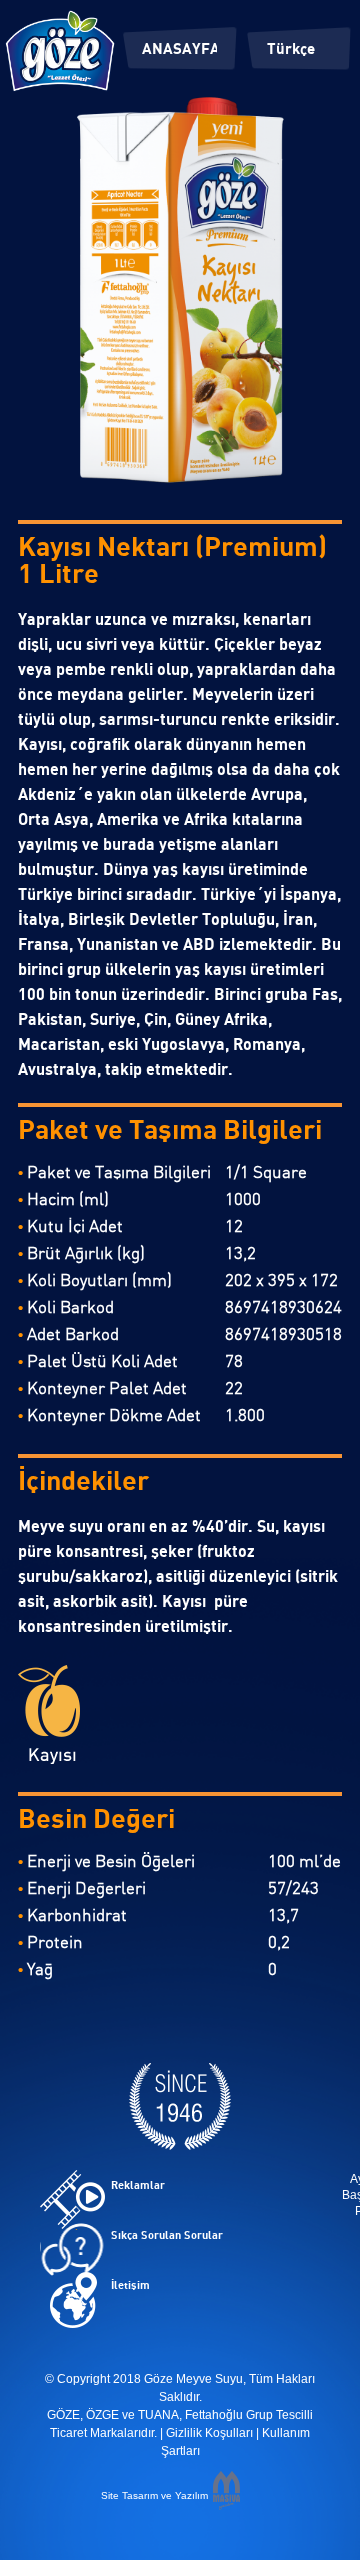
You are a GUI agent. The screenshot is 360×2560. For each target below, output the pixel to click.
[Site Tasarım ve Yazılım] (226, 2504)
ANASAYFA (179, 49)
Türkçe (291, 49)
